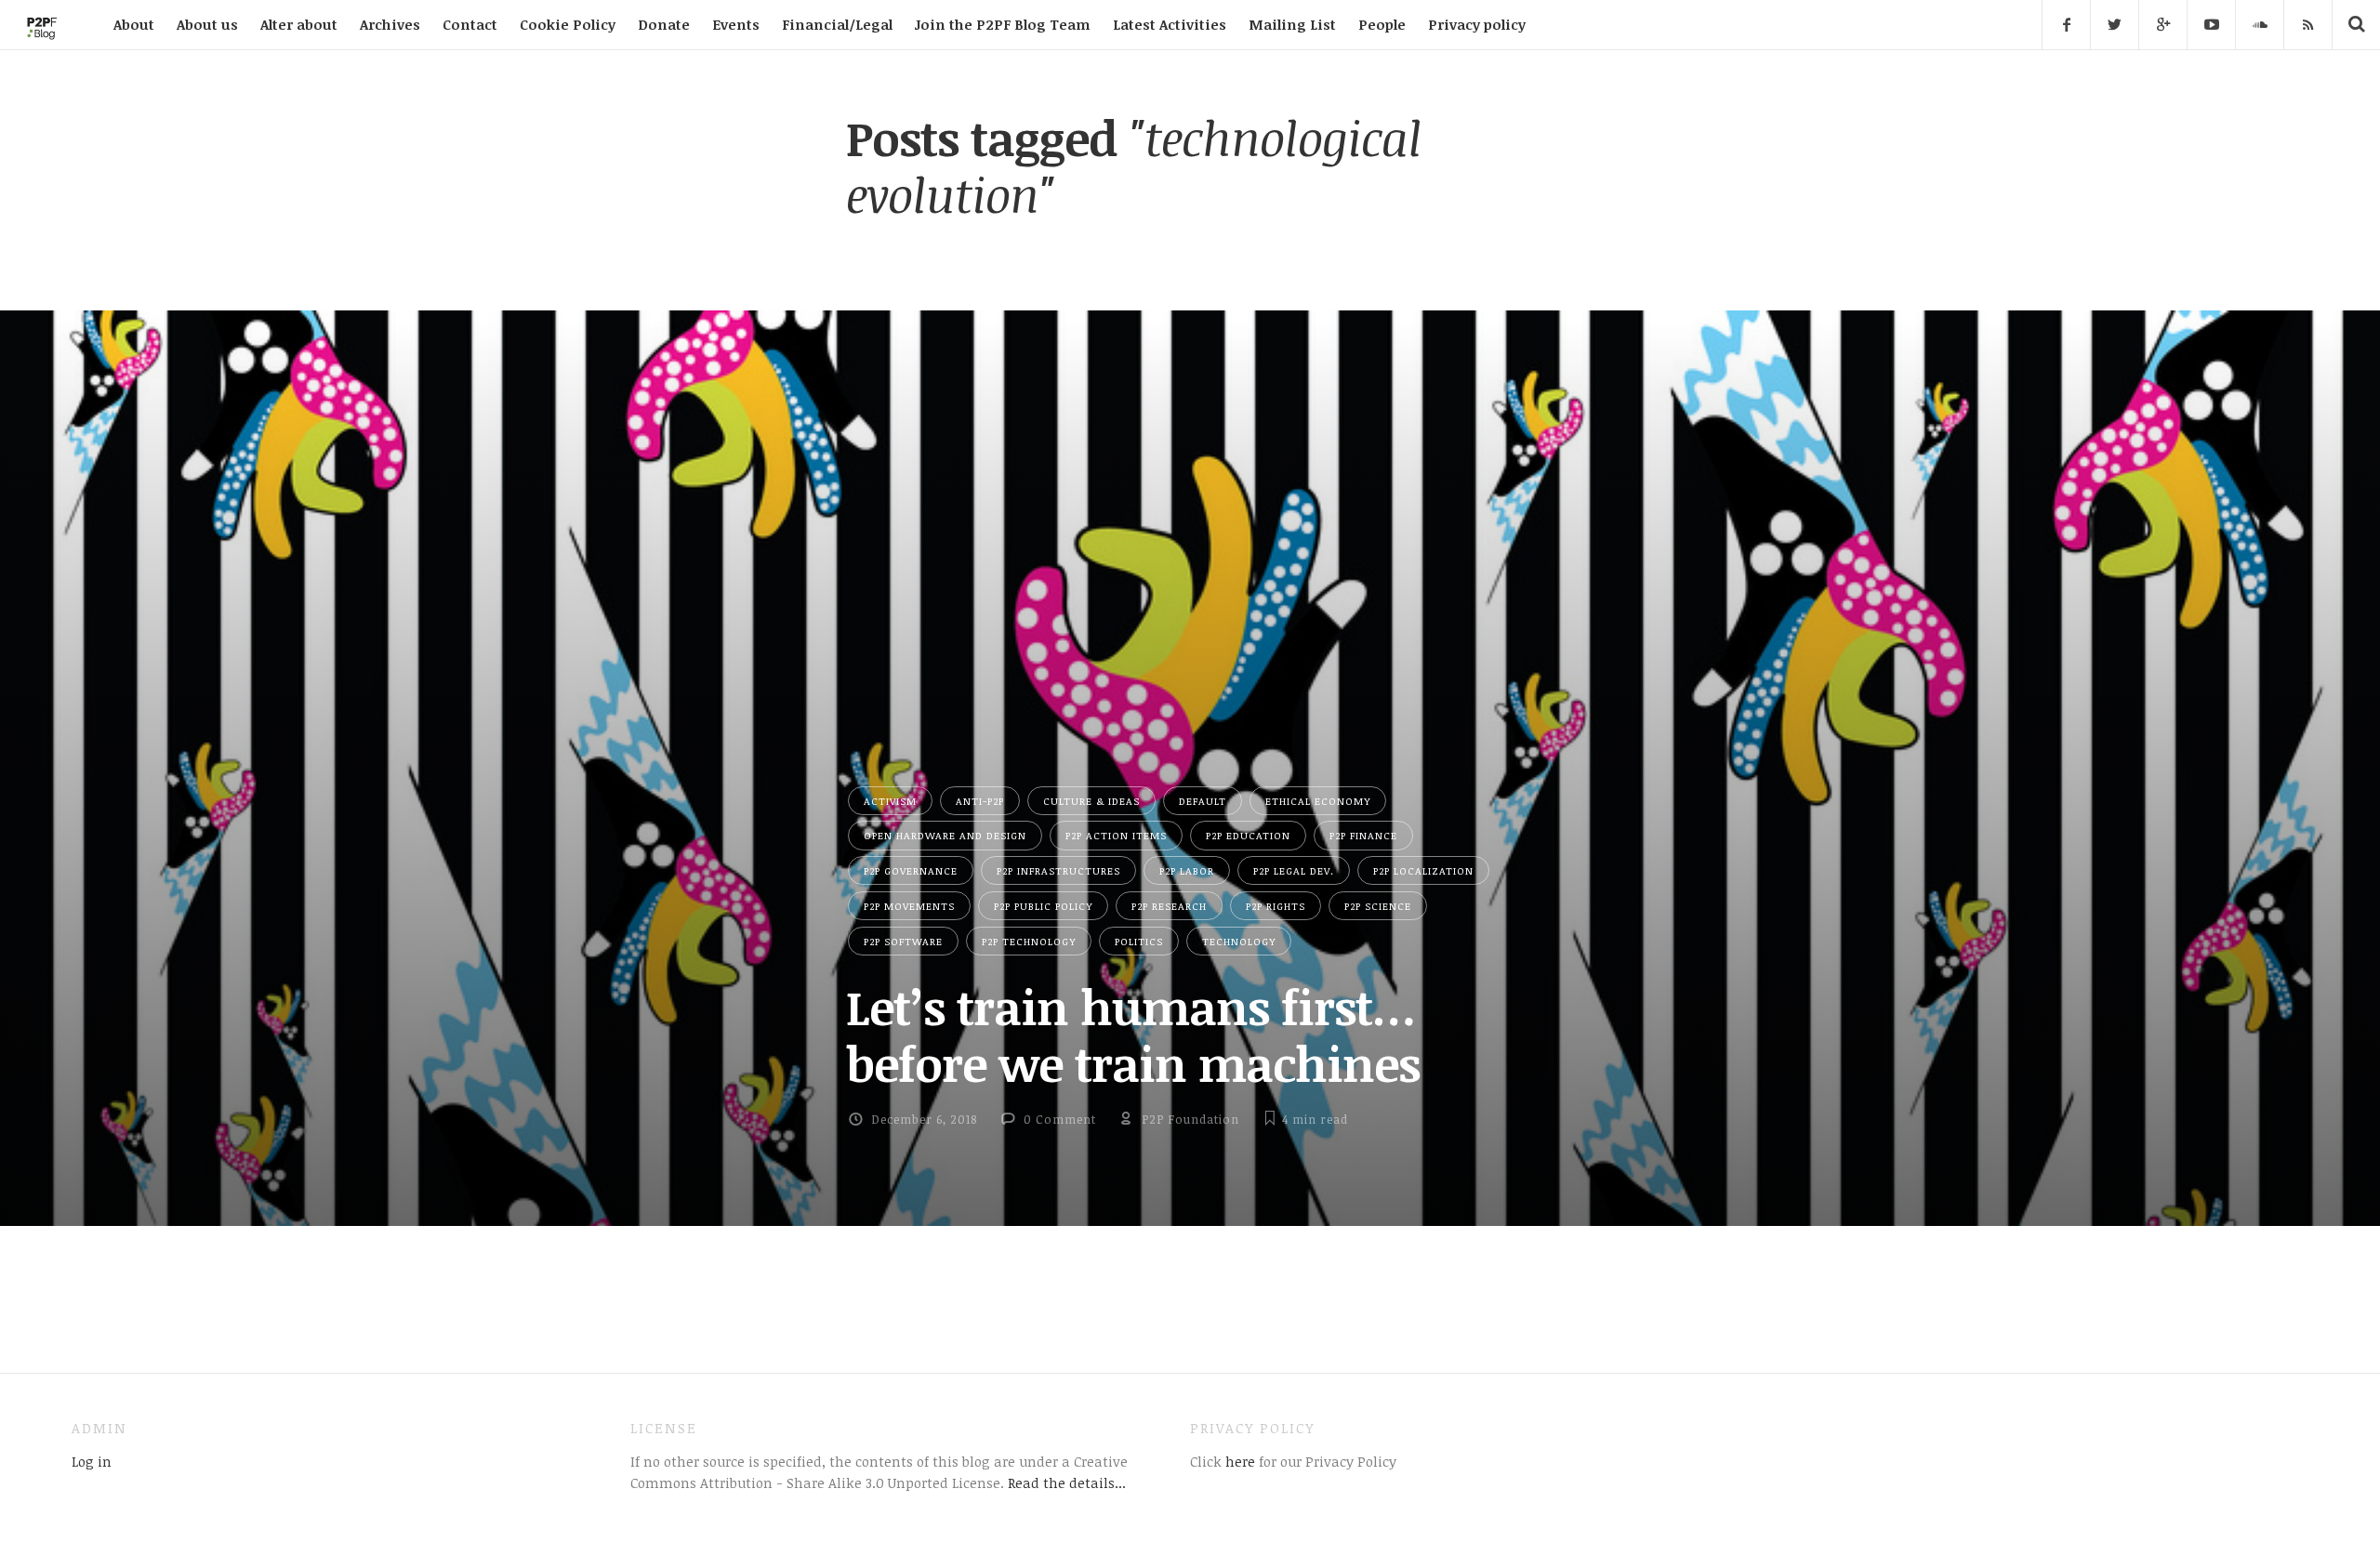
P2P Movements (909, 906)
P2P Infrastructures (1058, 870)
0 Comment (1060, 1119)
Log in (92, 1461)
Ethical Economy (1318, 801)
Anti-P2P (980, 801)
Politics (1139, 941)
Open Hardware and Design (945, 835)
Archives (390, 24)
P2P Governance (911, 870)
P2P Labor (1187, 870)
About (134, 24)
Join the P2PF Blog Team (1003, 24)
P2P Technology (1029, 941)
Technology (1239, 941)
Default (1203, 801)
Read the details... (1067, 1482)
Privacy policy (1477, 24)
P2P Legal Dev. (1294, 870)
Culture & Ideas (1091, 801)
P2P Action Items (1116, 835)
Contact (470, 24)
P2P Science (1378, 906)
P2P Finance (1363, 835)
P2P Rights (1276, 906)
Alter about (299, 24)
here (1238, 1461)
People (1382, 24)
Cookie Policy (568, 24)
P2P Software (903, 941)
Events (736, 24)
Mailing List (1292, 24)
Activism (890, 801)
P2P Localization (1423, 870)
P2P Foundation (1190, 1119)
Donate (664, 24)
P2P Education (1248, 835)
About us (207, 24)
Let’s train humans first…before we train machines (1133, 1035)
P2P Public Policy (1043, 906)
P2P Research (1169, 906)
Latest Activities (1170, 24)
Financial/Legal (837, 24)
